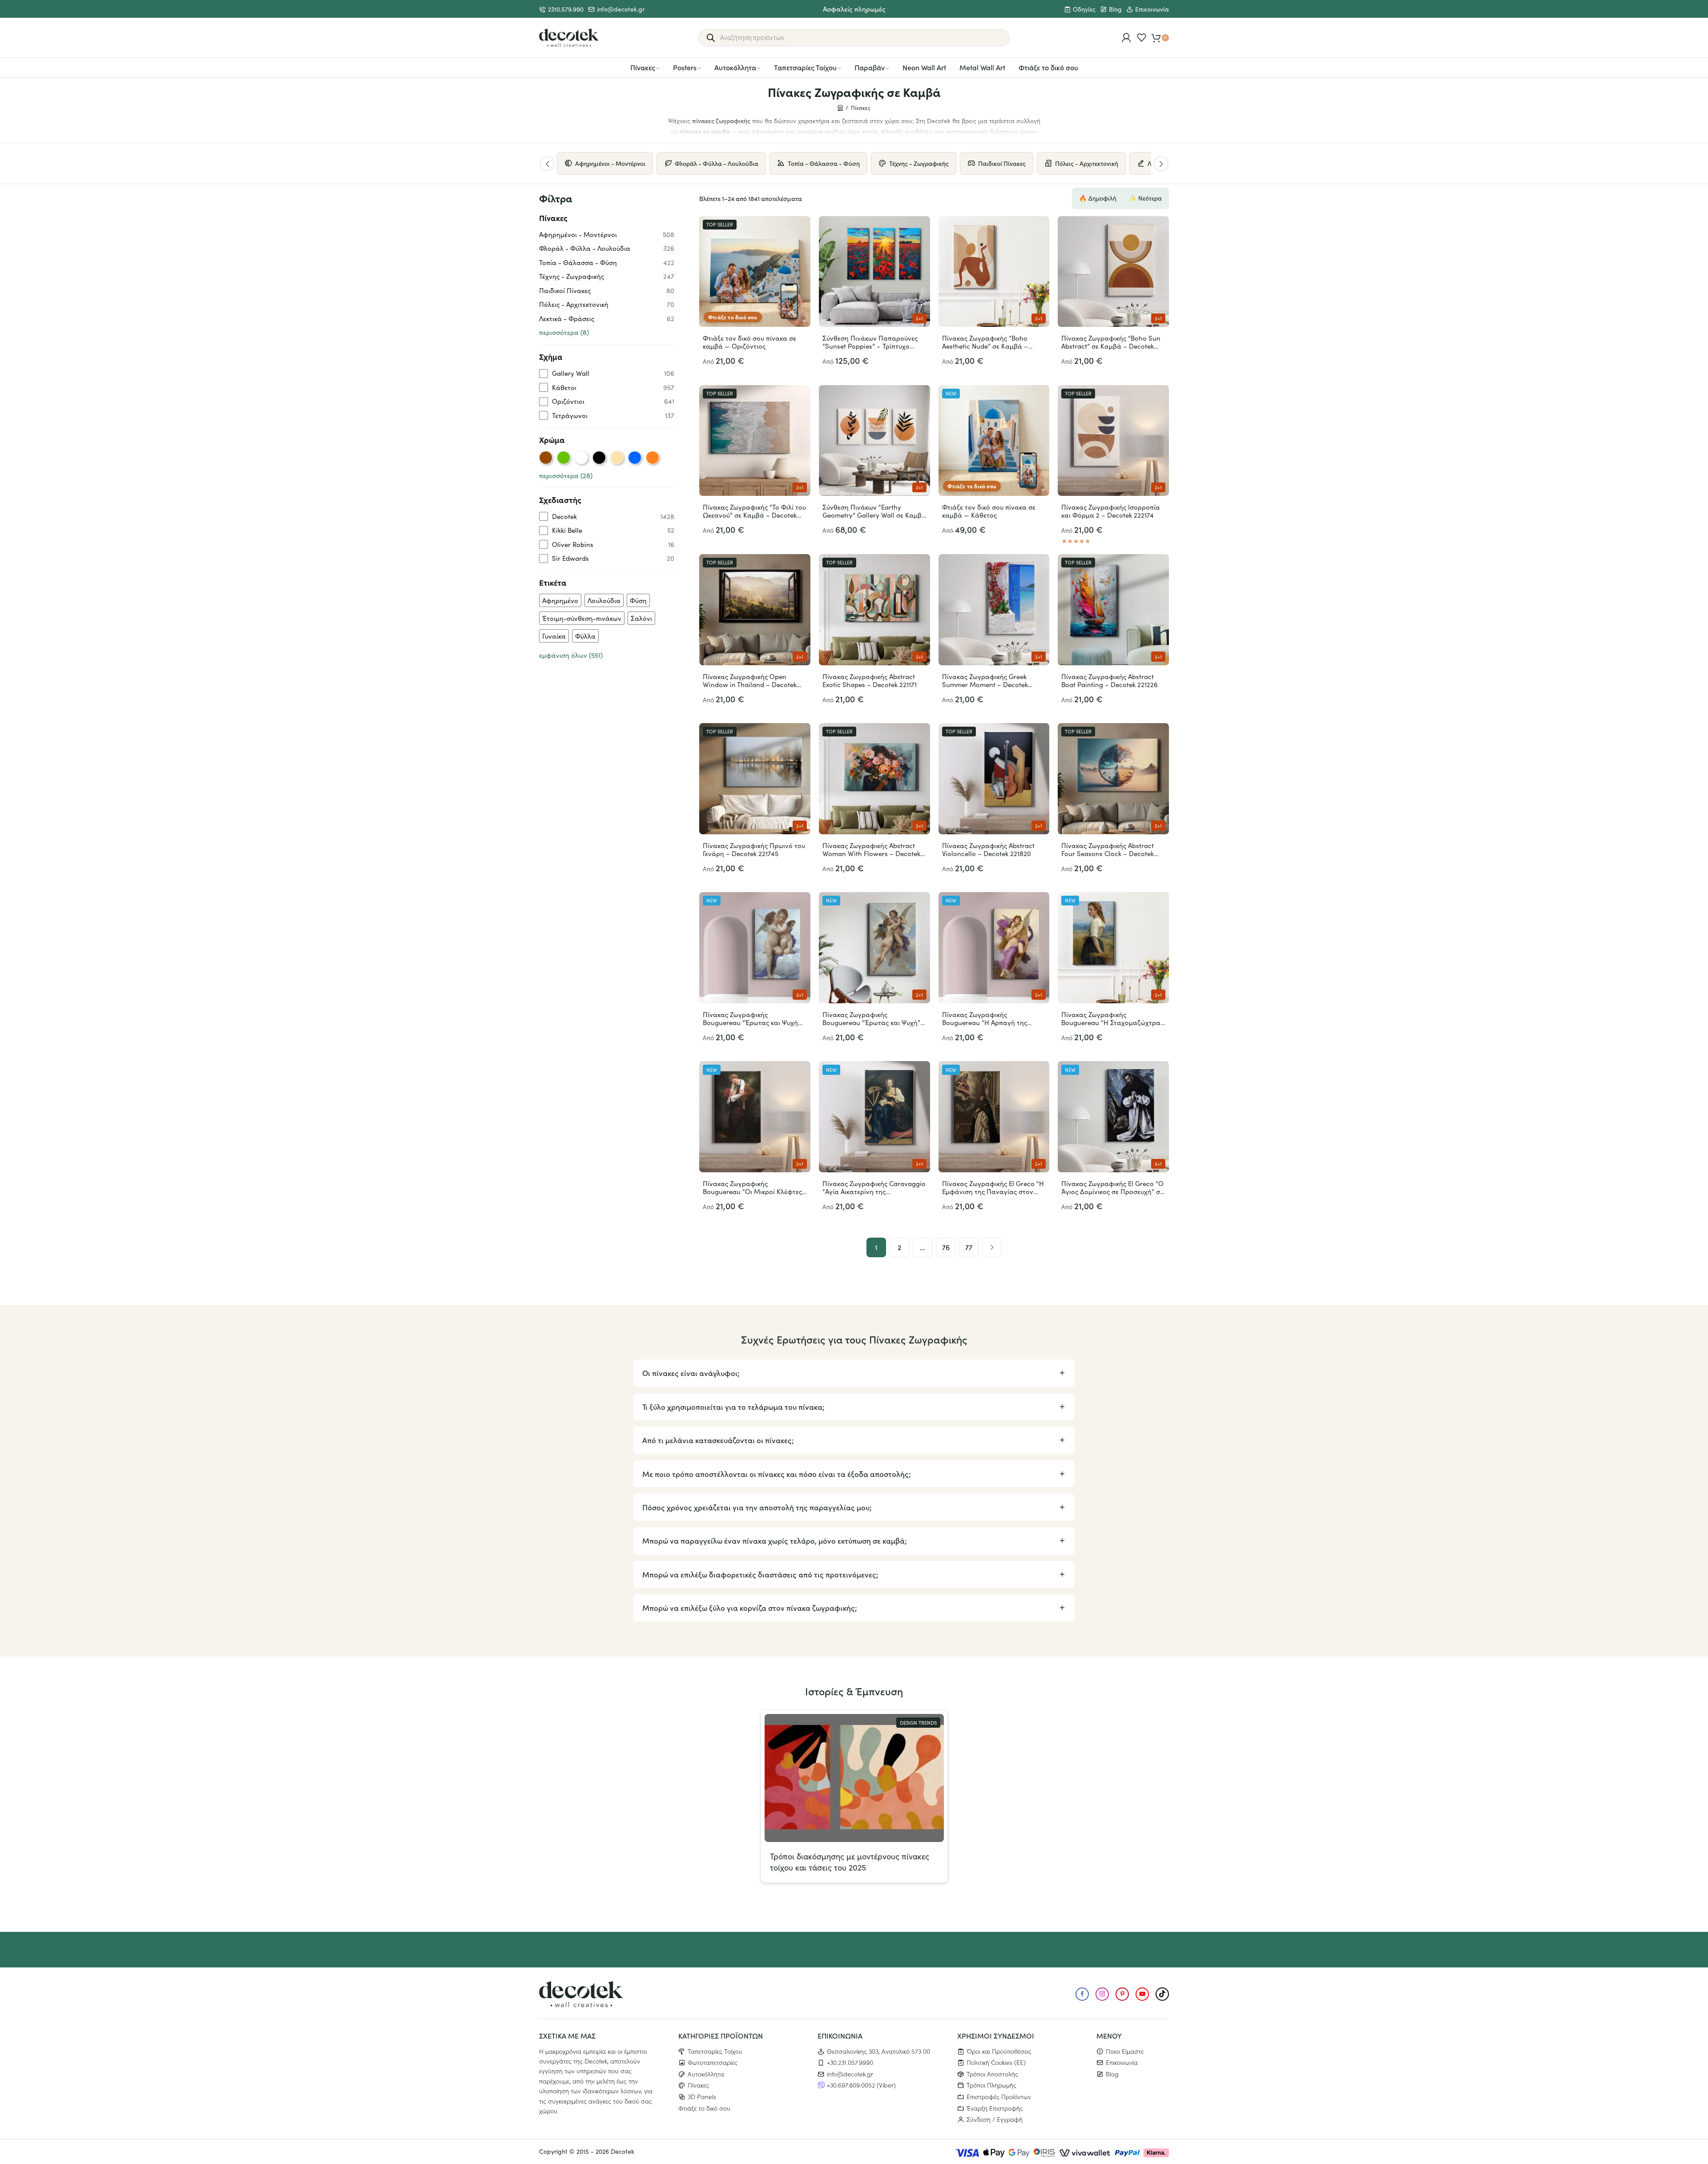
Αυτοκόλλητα (735, 67)
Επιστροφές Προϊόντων (999, 2096)
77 (969, 1247)
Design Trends (918, 1723)
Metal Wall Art (982, 67)
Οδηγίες (1084, 9)
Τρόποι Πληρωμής (991, 2085)
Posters (685, 67)
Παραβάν (870, 67)
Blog (1115, 9)
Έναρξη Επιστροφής (995, 2108)
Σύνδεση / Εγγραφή (995, 2119)
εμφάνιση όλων (571, 655)
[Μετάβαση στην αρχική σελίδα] (569, 38)
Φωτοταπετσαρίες (713, 2062)
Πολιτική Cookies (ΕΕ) (996, 2062)
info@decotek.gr (621, 9)
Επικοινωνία (1152, 9)
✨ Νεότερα (1145, 198)
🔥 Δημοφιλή (1098, 198)
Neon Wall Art (924, 67)
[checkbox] (607, 373)
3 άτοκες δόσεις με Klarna (854, 8)
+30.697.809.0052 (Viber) (861, 2085)
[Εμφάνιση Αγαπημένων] (1142, 38)
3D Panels (702, 2096)
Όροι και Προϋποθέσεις (999, 2051)
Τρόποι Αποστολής (992, 2073)
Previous (547, 164)
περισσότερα (564, 332)
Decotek (622, 2151)
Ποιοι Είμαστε (1125, 2051)
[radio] (546, 458)
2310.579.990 (566, 9)
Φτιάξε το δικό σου (1048, 67)
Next (1161, 164)
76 (946, 1247)
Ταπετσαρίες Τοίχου (805, 67)
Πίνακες (643, 67)
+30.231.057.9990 (850, 2062)
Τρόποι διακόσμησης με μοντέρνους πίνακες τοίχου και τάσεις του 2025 (850, 1862)
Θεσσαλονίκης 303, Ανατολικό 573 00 (878, 2051)
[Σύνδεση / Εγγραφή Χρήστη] (1126, 38)
